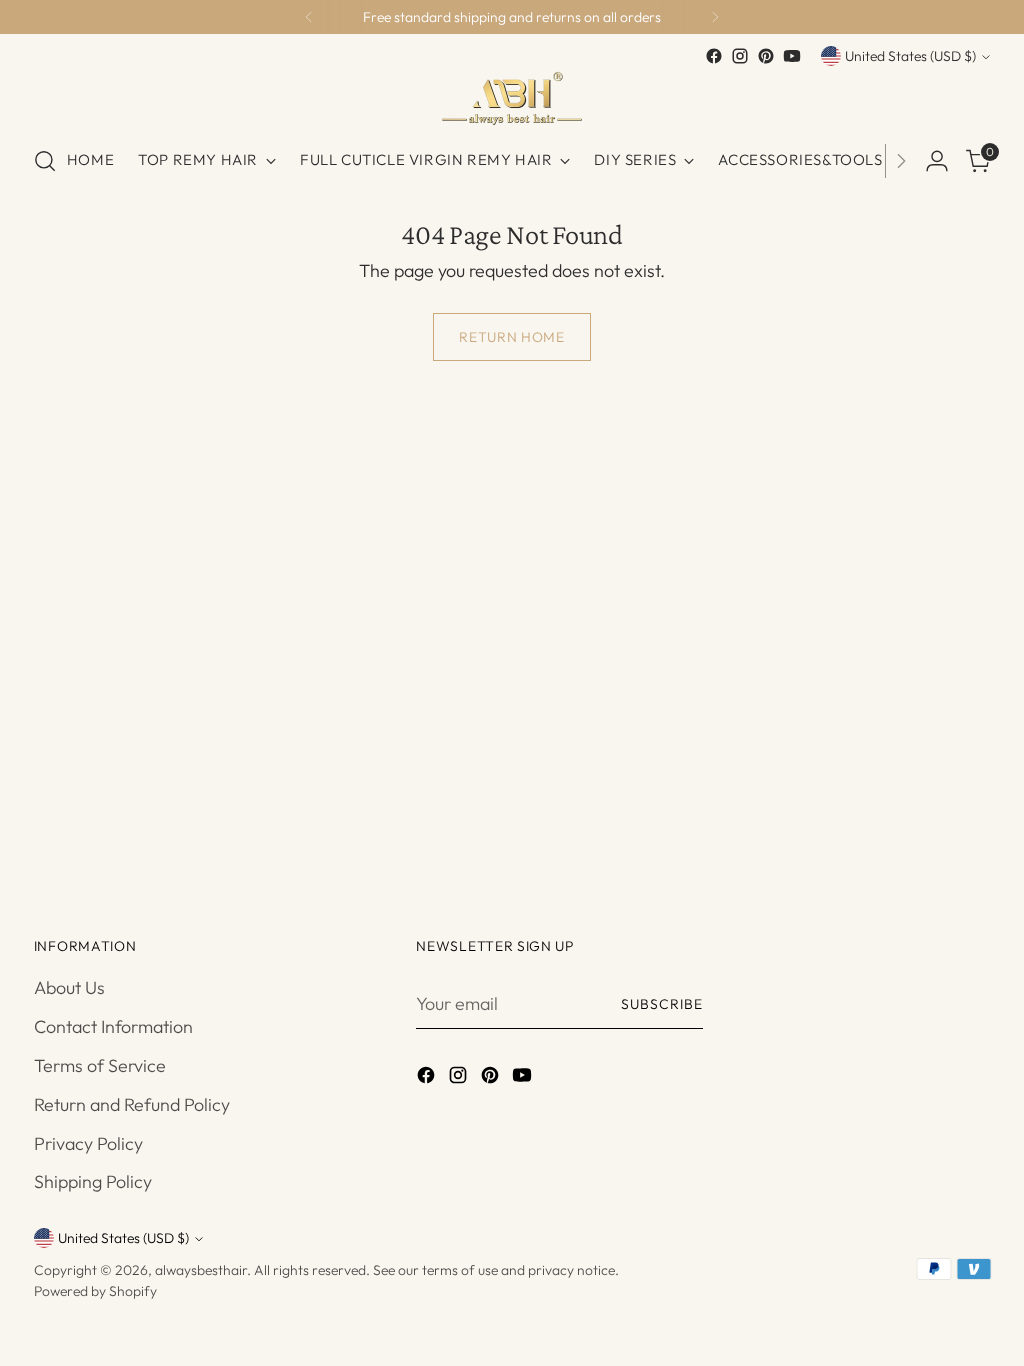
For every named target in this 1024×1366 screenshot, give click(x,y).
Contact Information (113, 1026)
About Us (69, 987)
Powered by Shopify (95, 1291)
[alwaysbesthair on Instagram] (740, 56)
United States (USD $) (910, 56)
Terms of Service (100, 1065)
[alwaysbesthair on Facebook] (714, 56)
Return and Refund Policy (132, 1104)
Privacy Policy (88, 1143)
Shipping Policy (93, 1181)
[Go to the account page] (937, 161)
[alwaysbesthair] (512, 98)
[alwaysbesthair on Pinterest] (766, 56)
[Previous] (309, 17)
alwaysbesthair (201, 1270)
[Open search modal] (45, 161)
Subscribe (662, 1004)
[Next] (715, 17)
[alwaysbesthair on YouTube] (792, 56)
